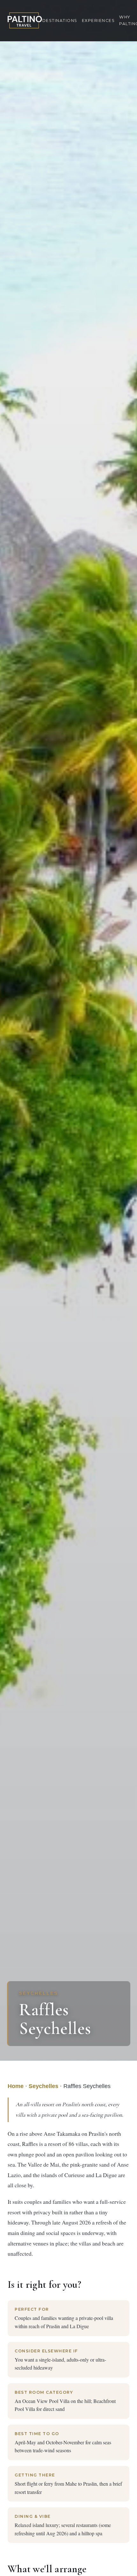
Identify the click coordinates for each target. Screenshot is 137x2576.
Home (16, 2086)
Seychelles (43, 2086)
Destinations (60, 21)
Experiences (98, 21)
